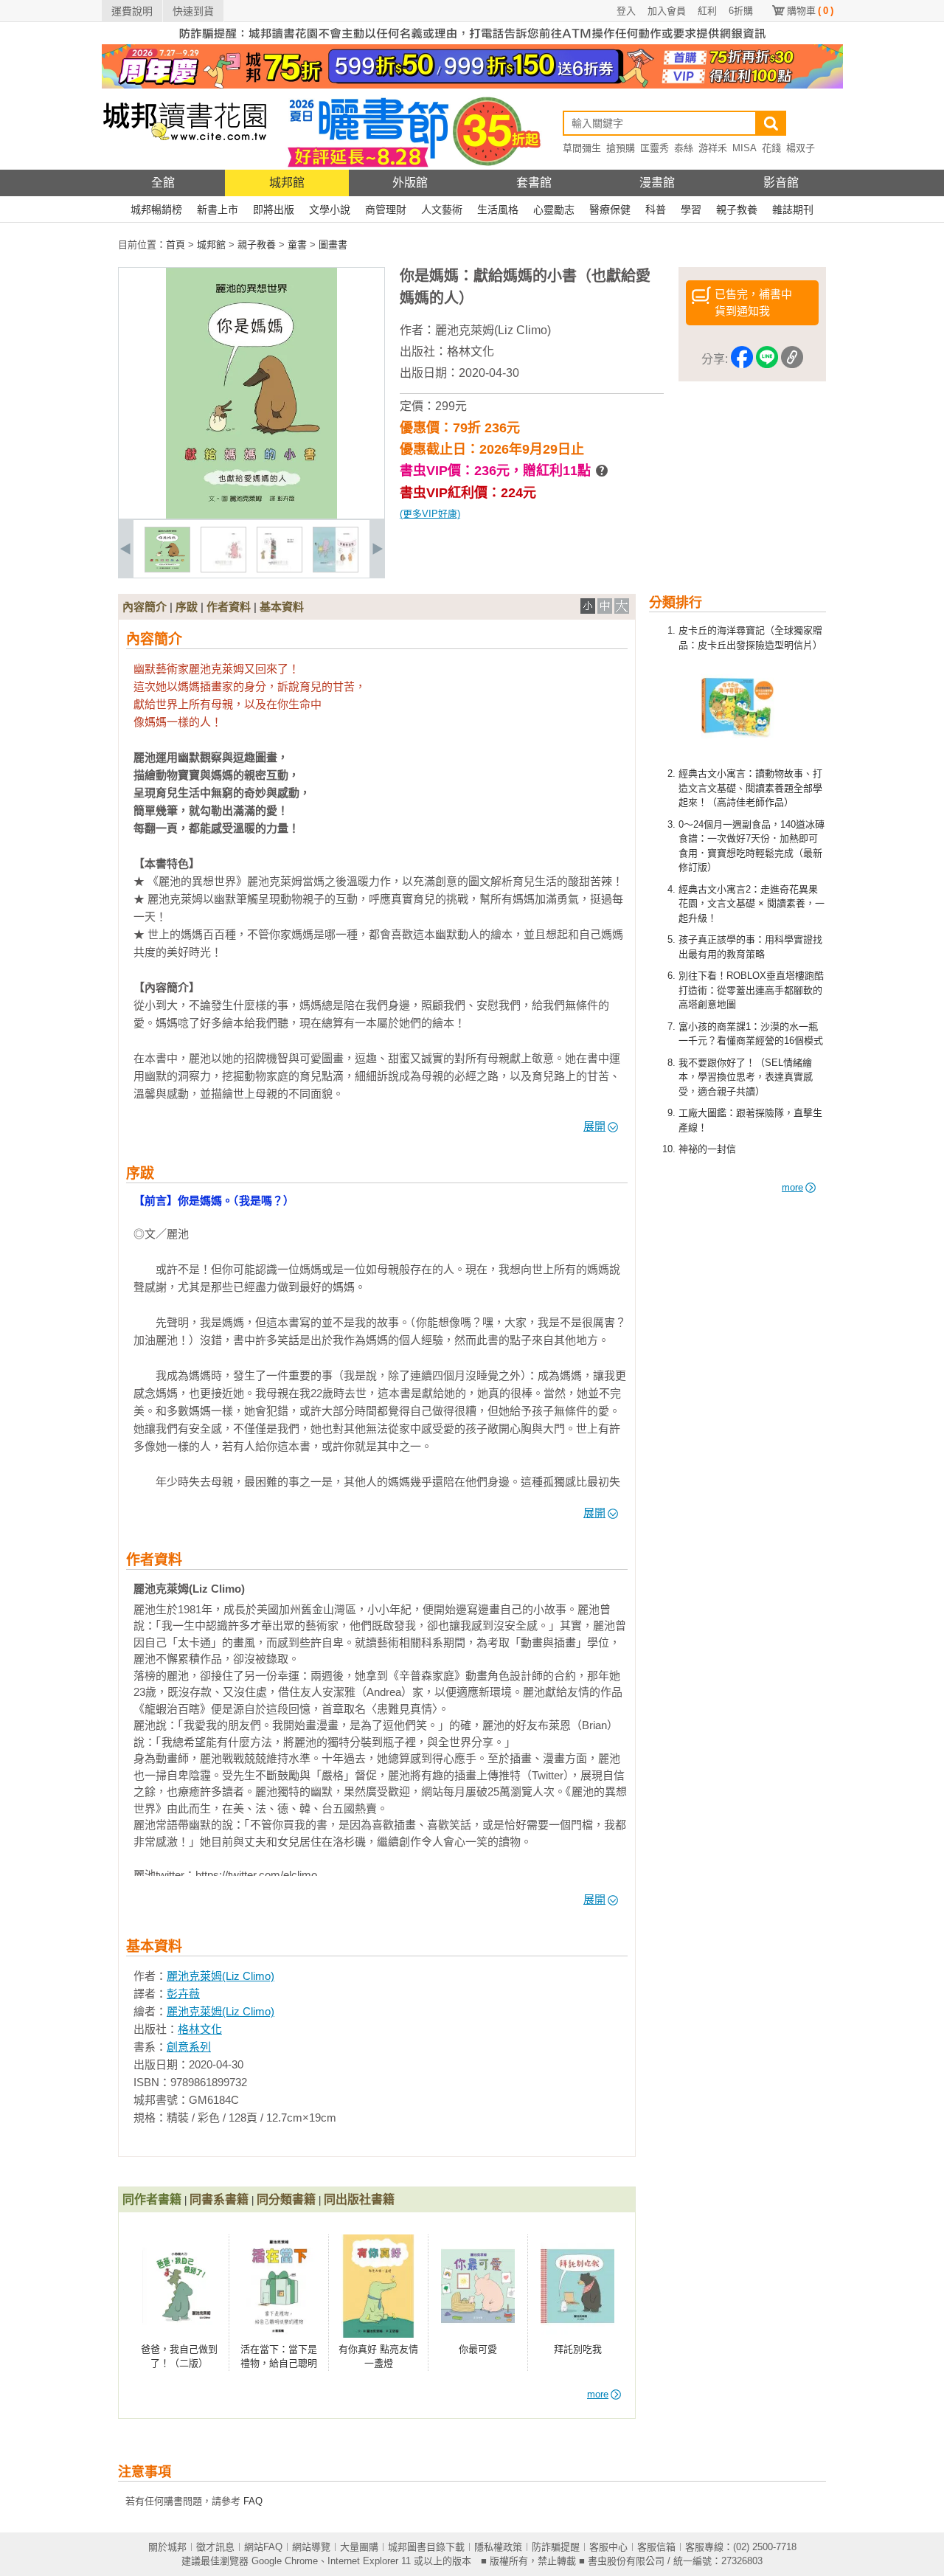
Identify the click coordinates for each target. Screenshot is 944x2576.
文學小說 (330, 210)
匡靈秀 (655, 148)
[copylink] (792, 360)
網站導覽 (311, 2547)
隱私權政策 (498, 2547)
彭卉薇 (183, 1994)
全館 (163, 183)
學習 (691, 210)
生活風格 (498, 210)
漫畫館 (657, 183)
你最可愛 (478, 2349)
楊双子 (801, 148)
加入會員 (667, 11)
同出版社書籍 (359, 2199)
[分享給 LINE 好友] (767, 360)
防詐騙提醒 (556, 2547)
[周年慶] (472, 85)
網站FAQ (263, 2547)
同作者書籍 (152, 2199)
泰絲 (684, 148)
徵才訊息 (215, 2547)
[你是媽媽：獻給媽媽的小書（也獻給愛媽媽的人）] (167, 569)
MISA (745, 148)
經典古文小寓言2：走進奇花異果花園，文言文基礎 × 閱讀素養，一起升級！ (752, 904)
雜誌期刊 (793, 210)
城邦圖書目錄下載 (426, 2547)
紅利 (707, 11)
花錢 (771, 148)
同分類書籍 (286, 2199)
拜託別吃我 (578, 2349)
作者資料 (229, 607)
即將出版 (274, 210)
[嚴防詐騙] (472, 41)
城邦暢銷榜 (156, 210)
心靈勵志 (554, 210)
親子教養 (737, 210)
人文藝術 (442, 210)
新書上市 (218, 210)
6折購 (741, 11)
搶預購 (621, 148)
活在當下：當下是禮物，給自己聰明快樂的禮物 (279, 2364)
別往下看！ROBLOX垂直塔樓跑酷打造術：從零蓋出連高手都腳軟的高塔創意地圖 (751, 990)
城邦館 (287, 183)
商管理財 (386, 210)
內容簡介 (145, 607)
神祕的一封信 (707, 1149)
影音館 (781, 183)
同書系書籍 (219, 2199)
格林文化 (471, 352)
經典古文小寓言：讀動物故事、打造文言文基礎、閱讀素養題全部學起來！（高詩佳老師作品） (750, 788)
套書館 (534, 183)
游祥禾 (713, 148)
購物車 (810, 11)
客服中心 (608, 2547)
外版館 (410, 183)
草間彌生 (582, 148)
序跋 (187, 607)
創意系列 (189, 2047)
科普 (656, 210)
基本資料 (282, 607)
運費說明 (132, 11)
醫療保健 (610, 210)
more (792, 1187)
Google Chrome (285, 2561)
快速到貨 (193, 11)
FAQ (253, 2501)
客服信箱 (656, 2547)
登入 (626, 11)
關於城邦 (167, 2547)
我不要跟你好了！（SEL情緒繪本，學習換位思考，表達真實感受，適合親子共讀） (746, 1077)
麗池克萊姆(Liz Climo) (493, 330)
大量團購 (359, 2547)
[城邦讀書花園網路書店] (185, 166)
